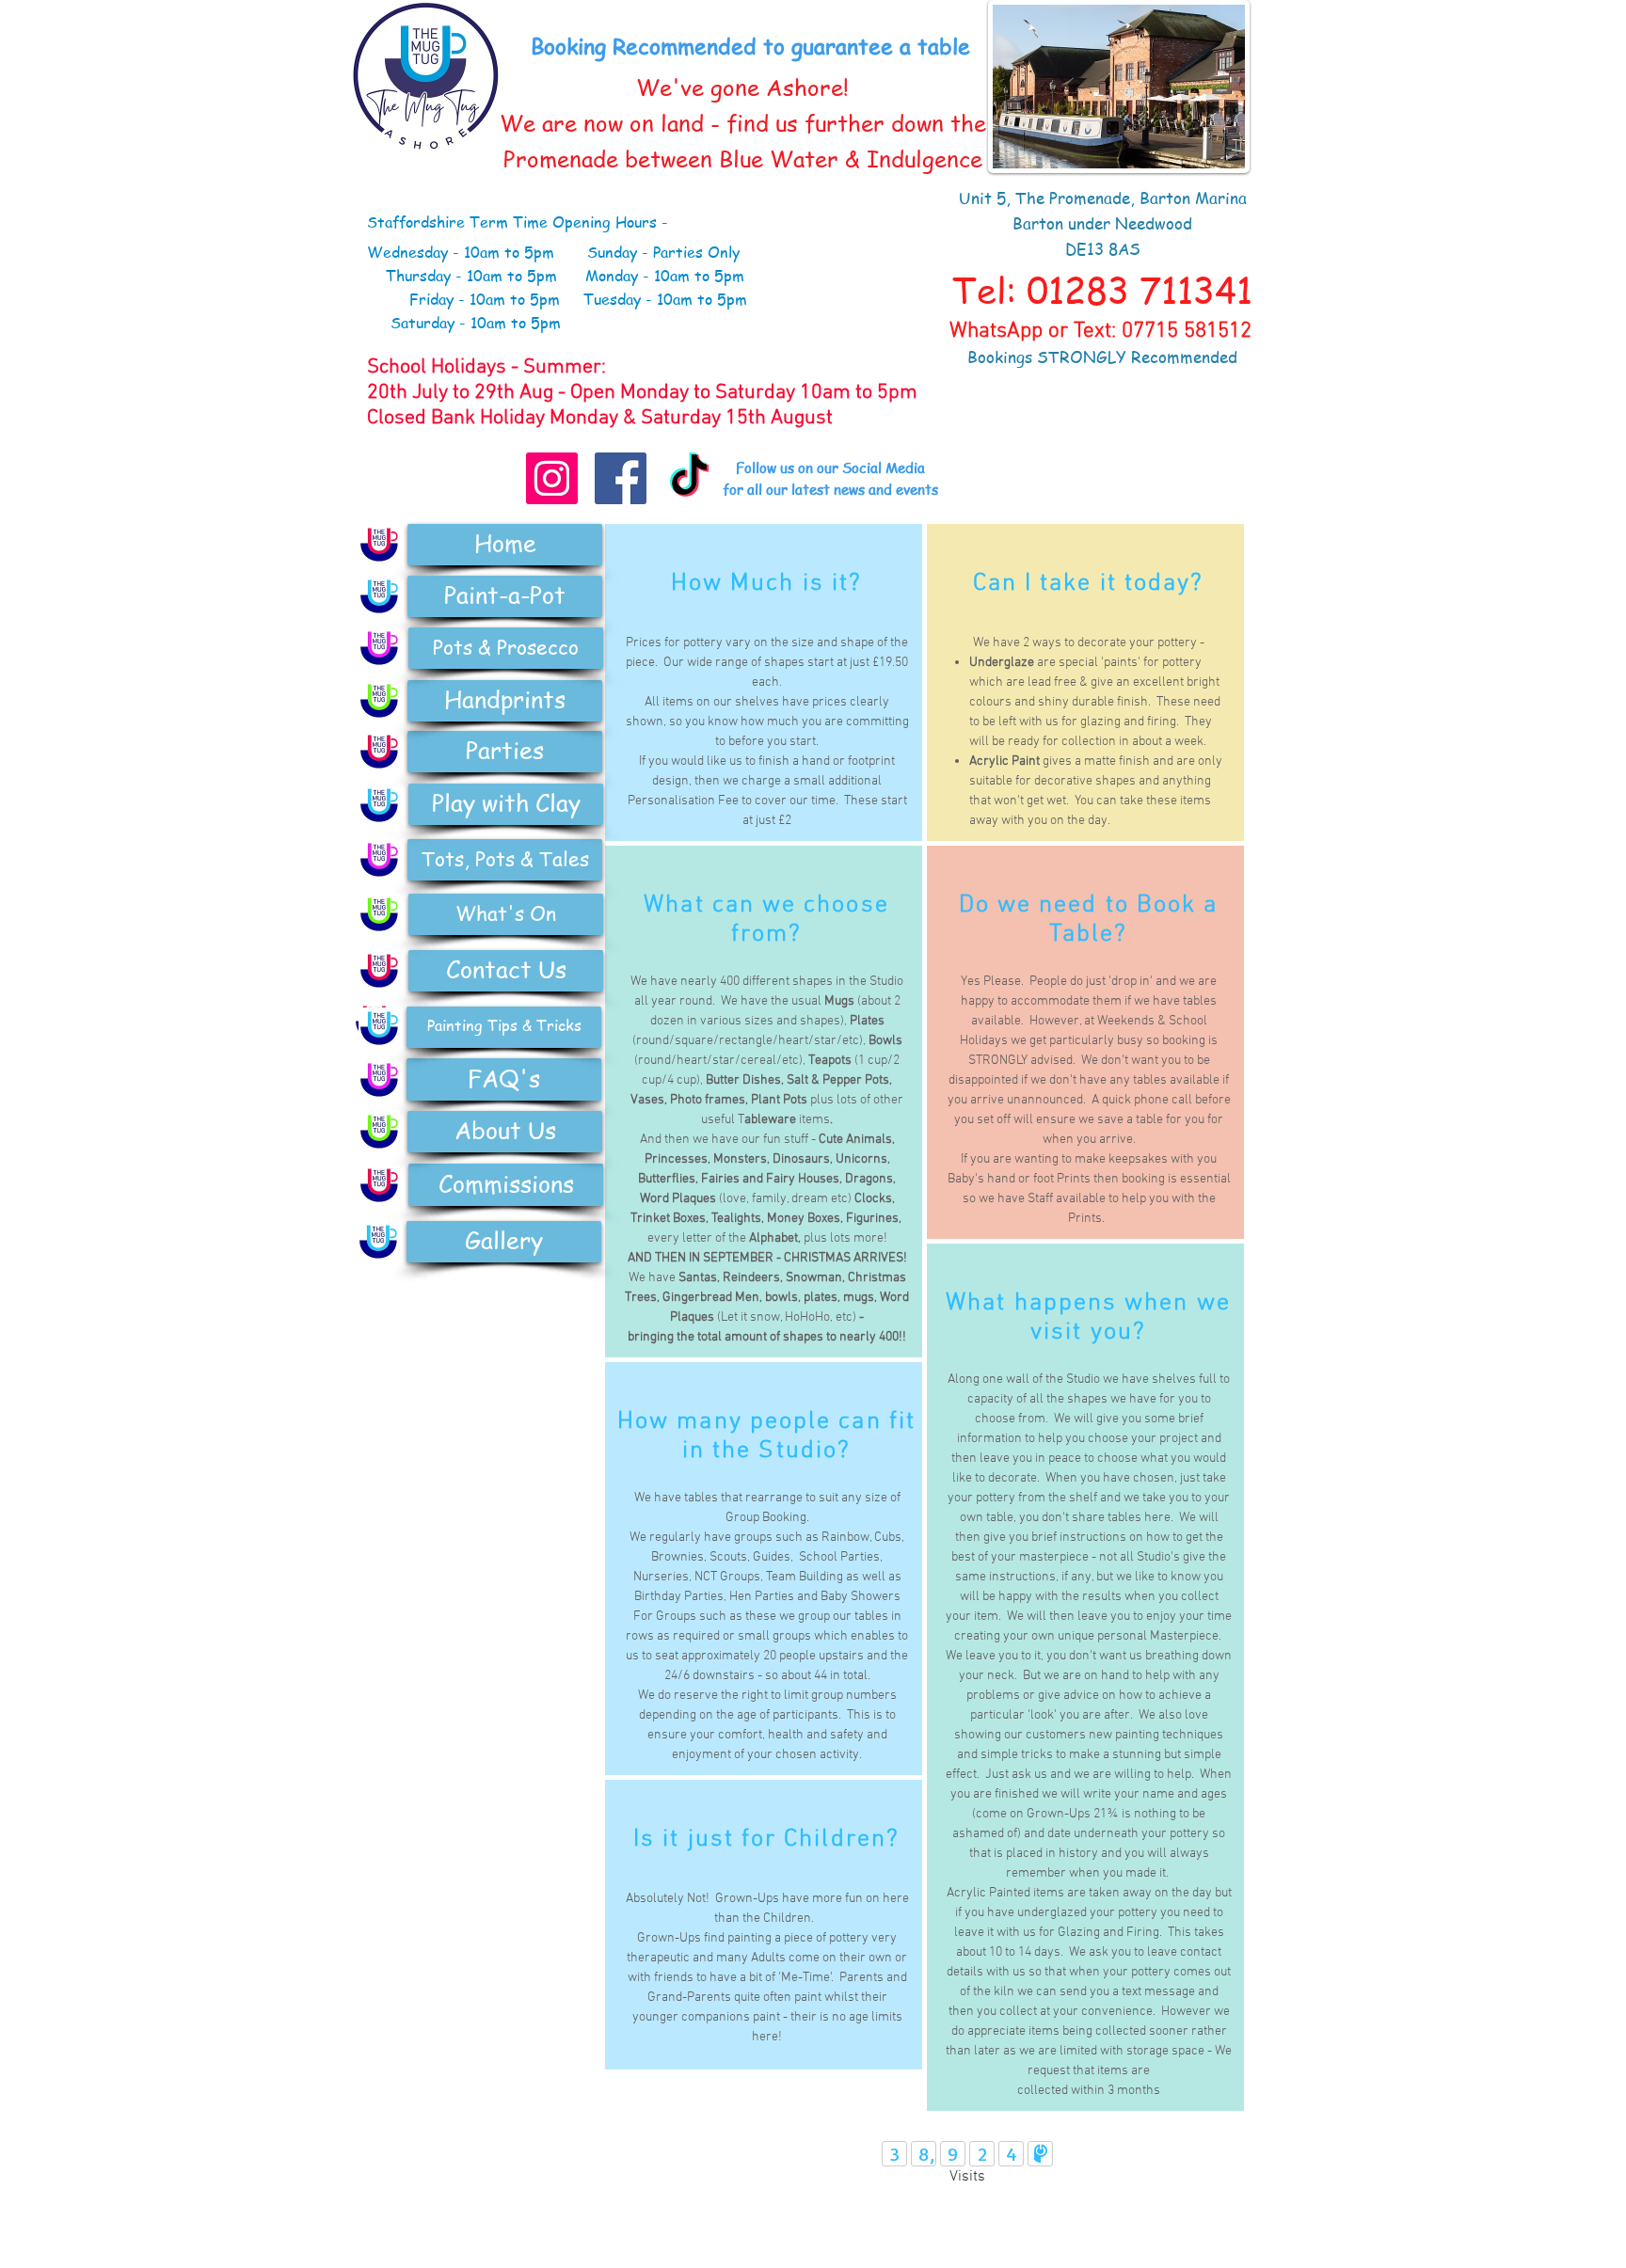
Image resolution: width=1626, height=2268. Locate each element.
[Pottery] (379, 648)
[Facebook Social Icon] (621, 478)
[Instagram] (552, 478)
